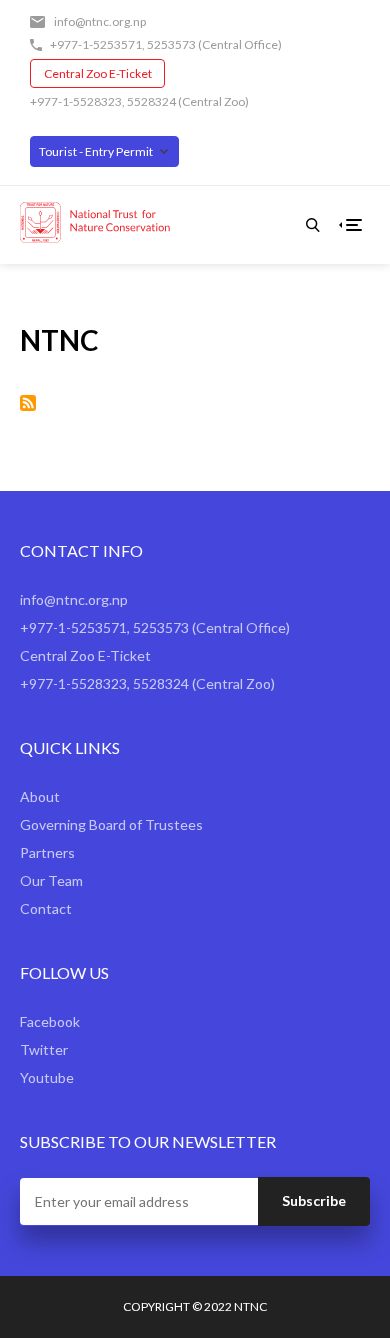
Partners (47, 852)
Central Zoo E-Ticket (98, 73)
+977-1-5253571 (96, 44)
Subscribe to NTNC (28, 403)
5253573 (171, 44)
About (40, 796)
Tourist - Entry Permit (96, 151)
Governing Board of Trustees (111, 824)
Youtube (47, 1077)
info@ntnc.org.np (100, 21)
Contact (46, 908)
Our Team (51, 880)
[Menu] (354, 225)
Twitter (44, 1049)
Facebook (50, 1021)
